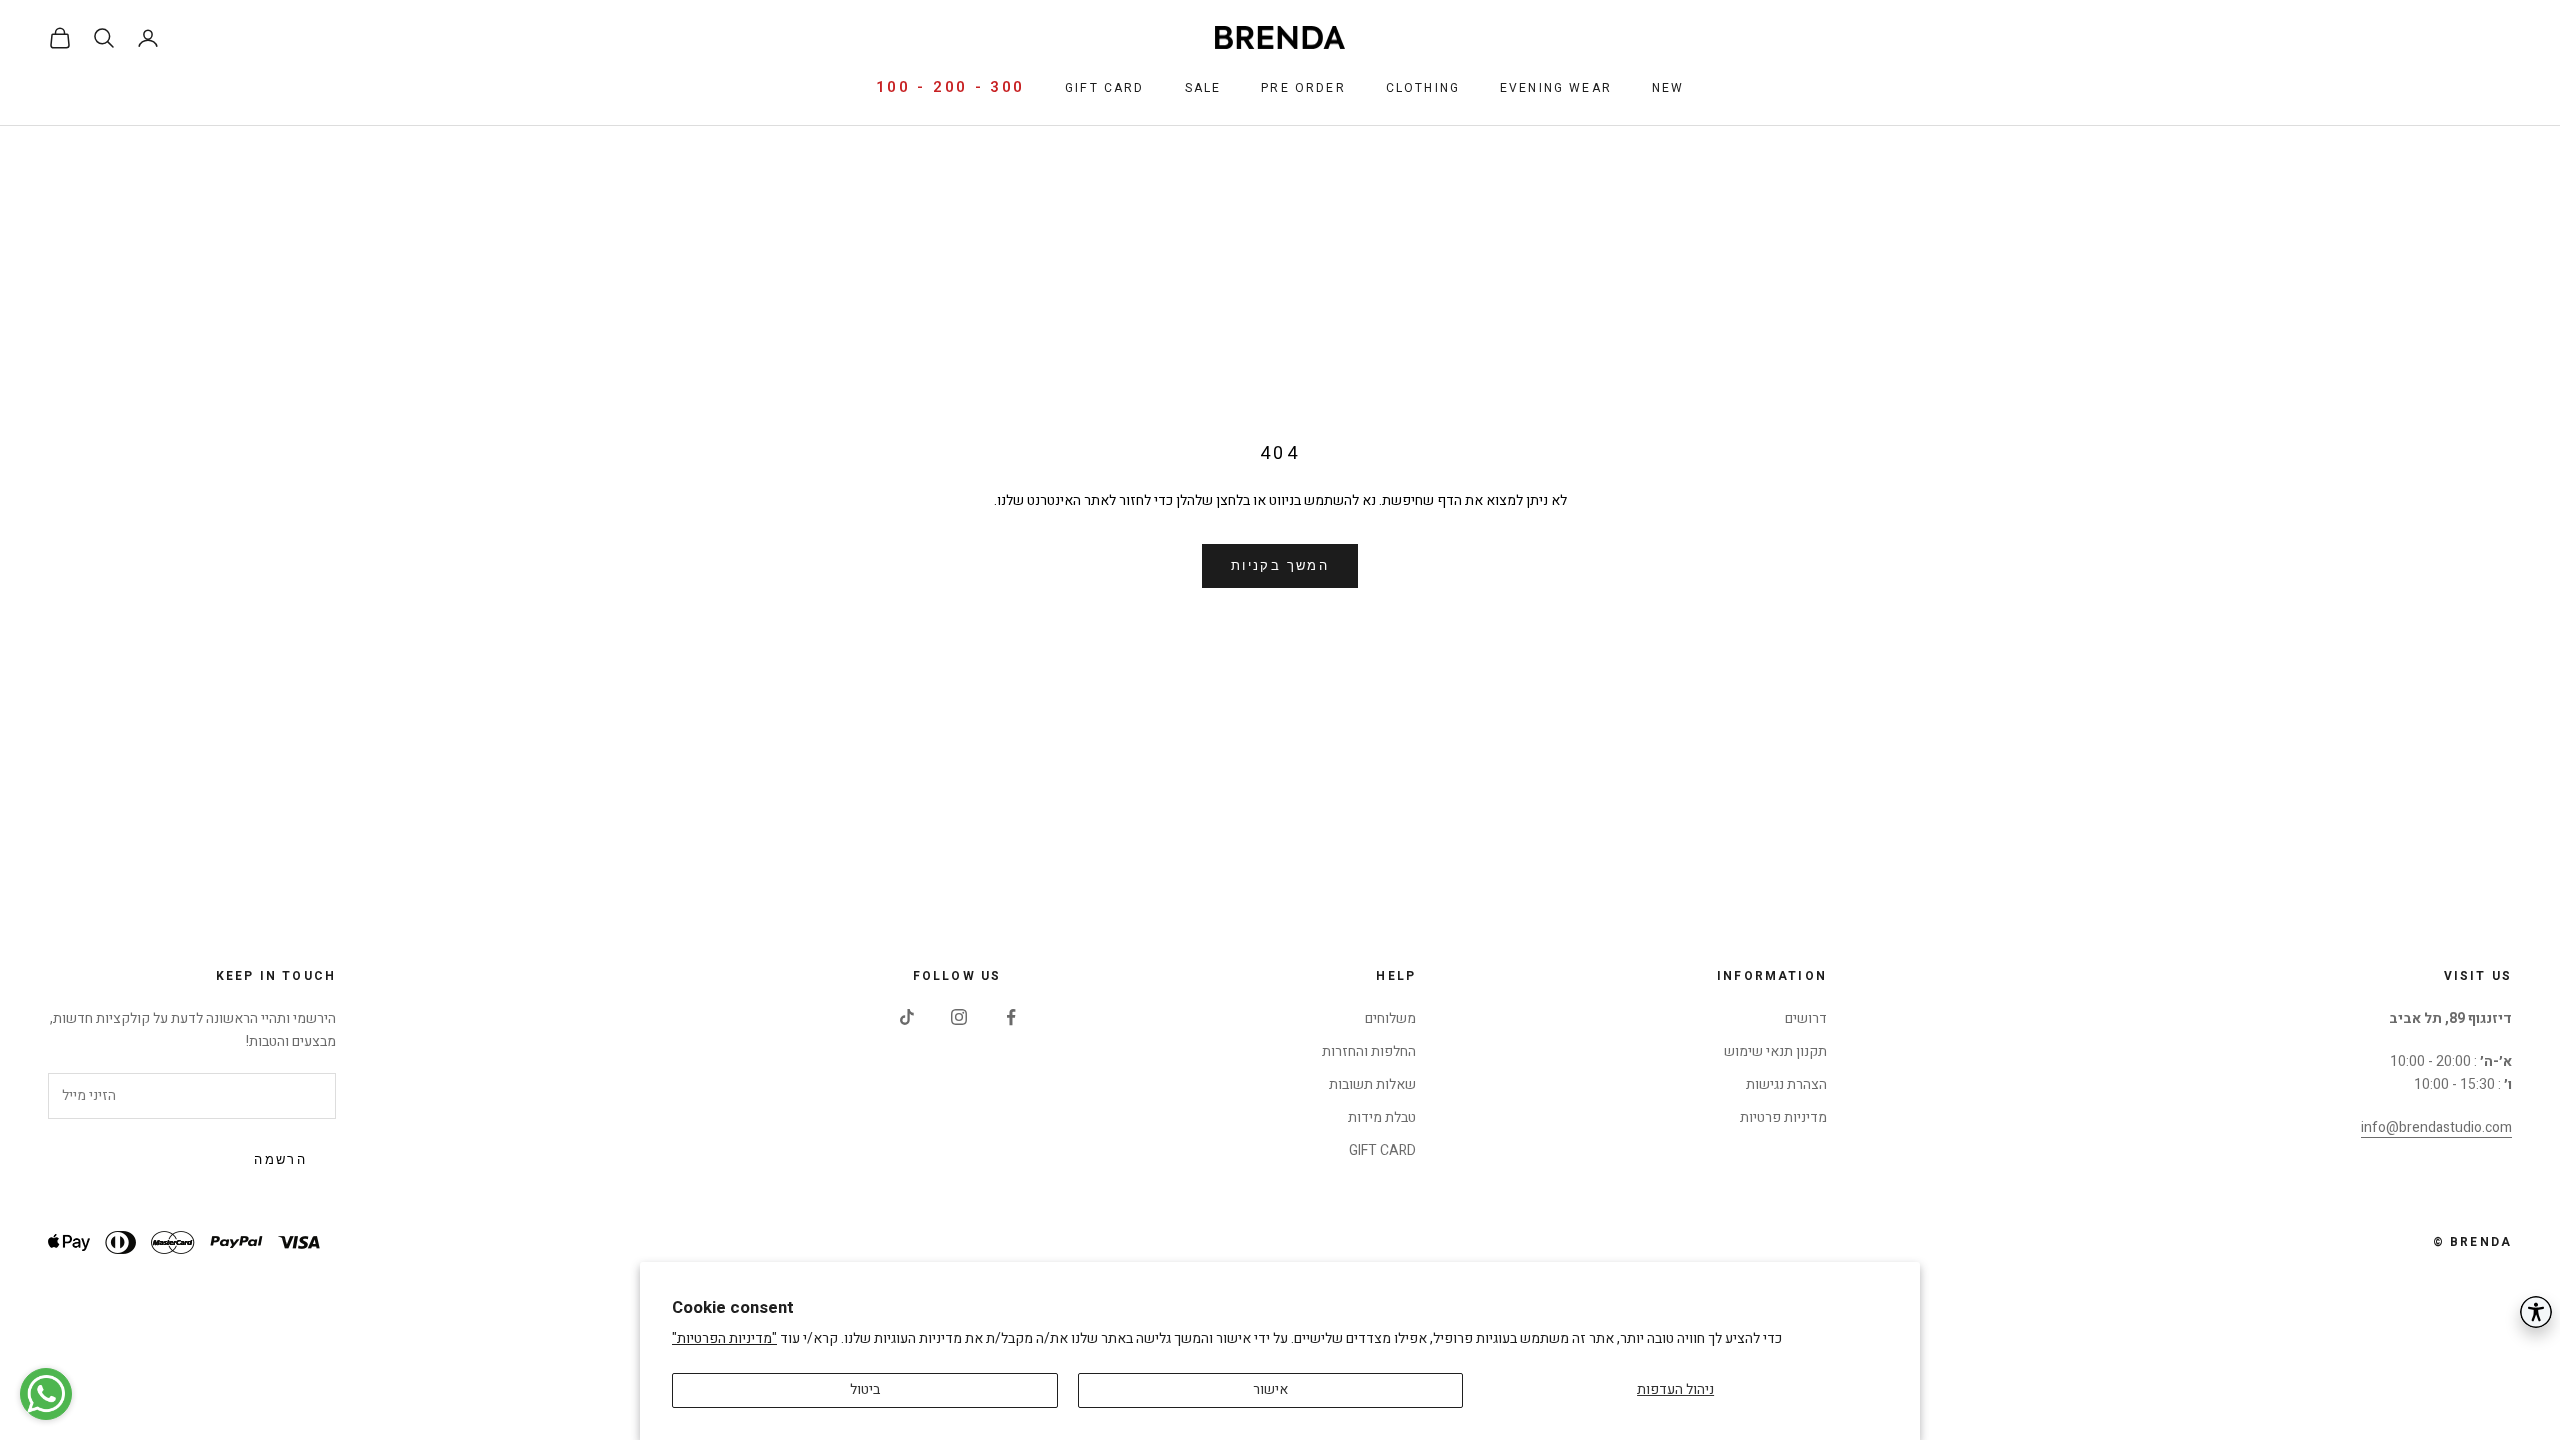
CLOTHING (1423, 88)
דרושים (1806, 1018)
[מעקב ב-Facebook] (1011, 1017)
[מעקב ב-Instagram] (959, 1017)
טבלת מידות (1382, 1117)
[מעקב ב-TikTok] (907, 1017)
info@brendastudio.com (2436, 1127)
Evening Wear (1556, 88)
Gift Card (1104, 88)
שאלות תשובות (1372, 1084)
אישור (1270, 1389)
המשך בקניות (1280, 566)
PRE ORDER (1303, 88)
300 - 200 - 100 (951, 87)
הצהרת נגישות (1786, 1084)
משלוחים (1390, 1018)
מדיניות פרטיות (1783, 1117)
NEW (1668, 88)
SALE (1203, 88)
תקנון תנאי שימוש (1775, 1051)
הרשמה (280, 1160)
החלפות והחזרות (1369, 1051)
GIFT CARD (1382, 1150)
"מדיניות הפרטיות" (724, 1338)
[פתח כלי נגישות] (2536, 1312)
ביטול (865, 1389)
